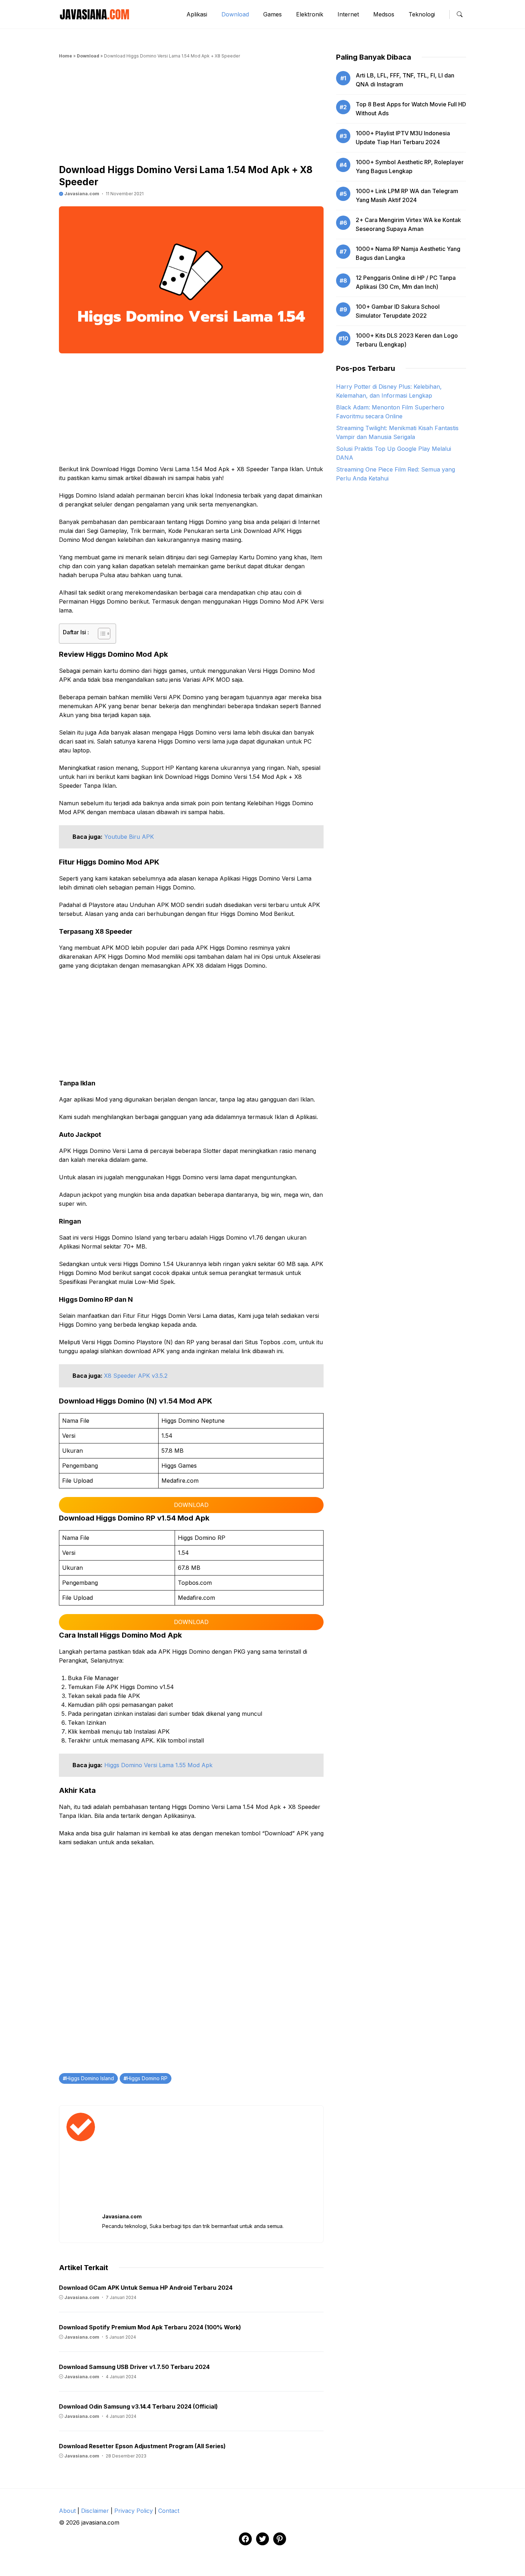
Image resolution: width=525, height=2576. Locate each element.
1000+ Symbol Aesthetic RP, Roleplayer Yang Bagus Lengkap (410, 167)
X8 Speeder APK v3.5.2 (136, 1376)
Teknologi (422, 14)
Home (66, 56)
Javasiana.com (81, 194)
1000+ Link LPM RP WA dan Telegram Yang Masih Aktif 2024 (407, 195)
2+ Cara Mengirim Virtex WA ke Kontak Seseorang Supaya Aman (408, 224)
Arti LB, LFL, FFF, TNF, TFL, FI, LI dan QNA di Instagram (405, 80)
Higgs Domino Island (90, 2078)
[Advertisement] (191, 114)
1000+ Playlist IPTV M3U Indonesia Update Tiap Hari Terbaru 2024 (403, 138)
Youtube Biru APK (129, 837)
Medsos (384, 14)
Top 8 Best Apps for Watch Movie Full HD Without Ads (411, 109)
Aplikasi (197, 14)
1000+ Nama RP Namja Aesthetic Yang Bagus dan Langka (408, 253)
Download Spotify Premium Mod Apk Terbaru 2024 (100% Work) (150, 2327)
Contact (169, 2511)
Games (272, 14)
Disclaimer (95, 2511)
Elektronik (310, 14)
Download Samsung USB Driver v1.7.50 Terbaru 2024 (134, 2367)
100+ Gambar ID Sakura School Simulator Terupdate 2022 (398, 311)
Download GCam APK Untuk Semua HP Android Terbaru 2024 (146, 2288)
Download (235, 14)
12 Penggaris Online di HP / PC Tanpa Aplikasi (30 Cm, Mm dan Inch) (406, 282)
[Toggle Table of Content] (101, 634)
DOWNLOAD (191, 1505)
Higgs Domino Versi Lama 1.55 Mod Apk (158, 1765)
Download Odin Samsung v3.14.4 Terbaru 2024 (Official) (138, 2406)
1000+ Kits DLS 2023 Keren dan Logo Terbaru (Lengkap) (407, 340)
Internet (348, 14)
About (67, 2511)
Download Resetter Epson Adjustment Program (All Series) (142, 2446)
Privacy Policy (134, 2511)
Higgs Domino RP (147, 2078)
